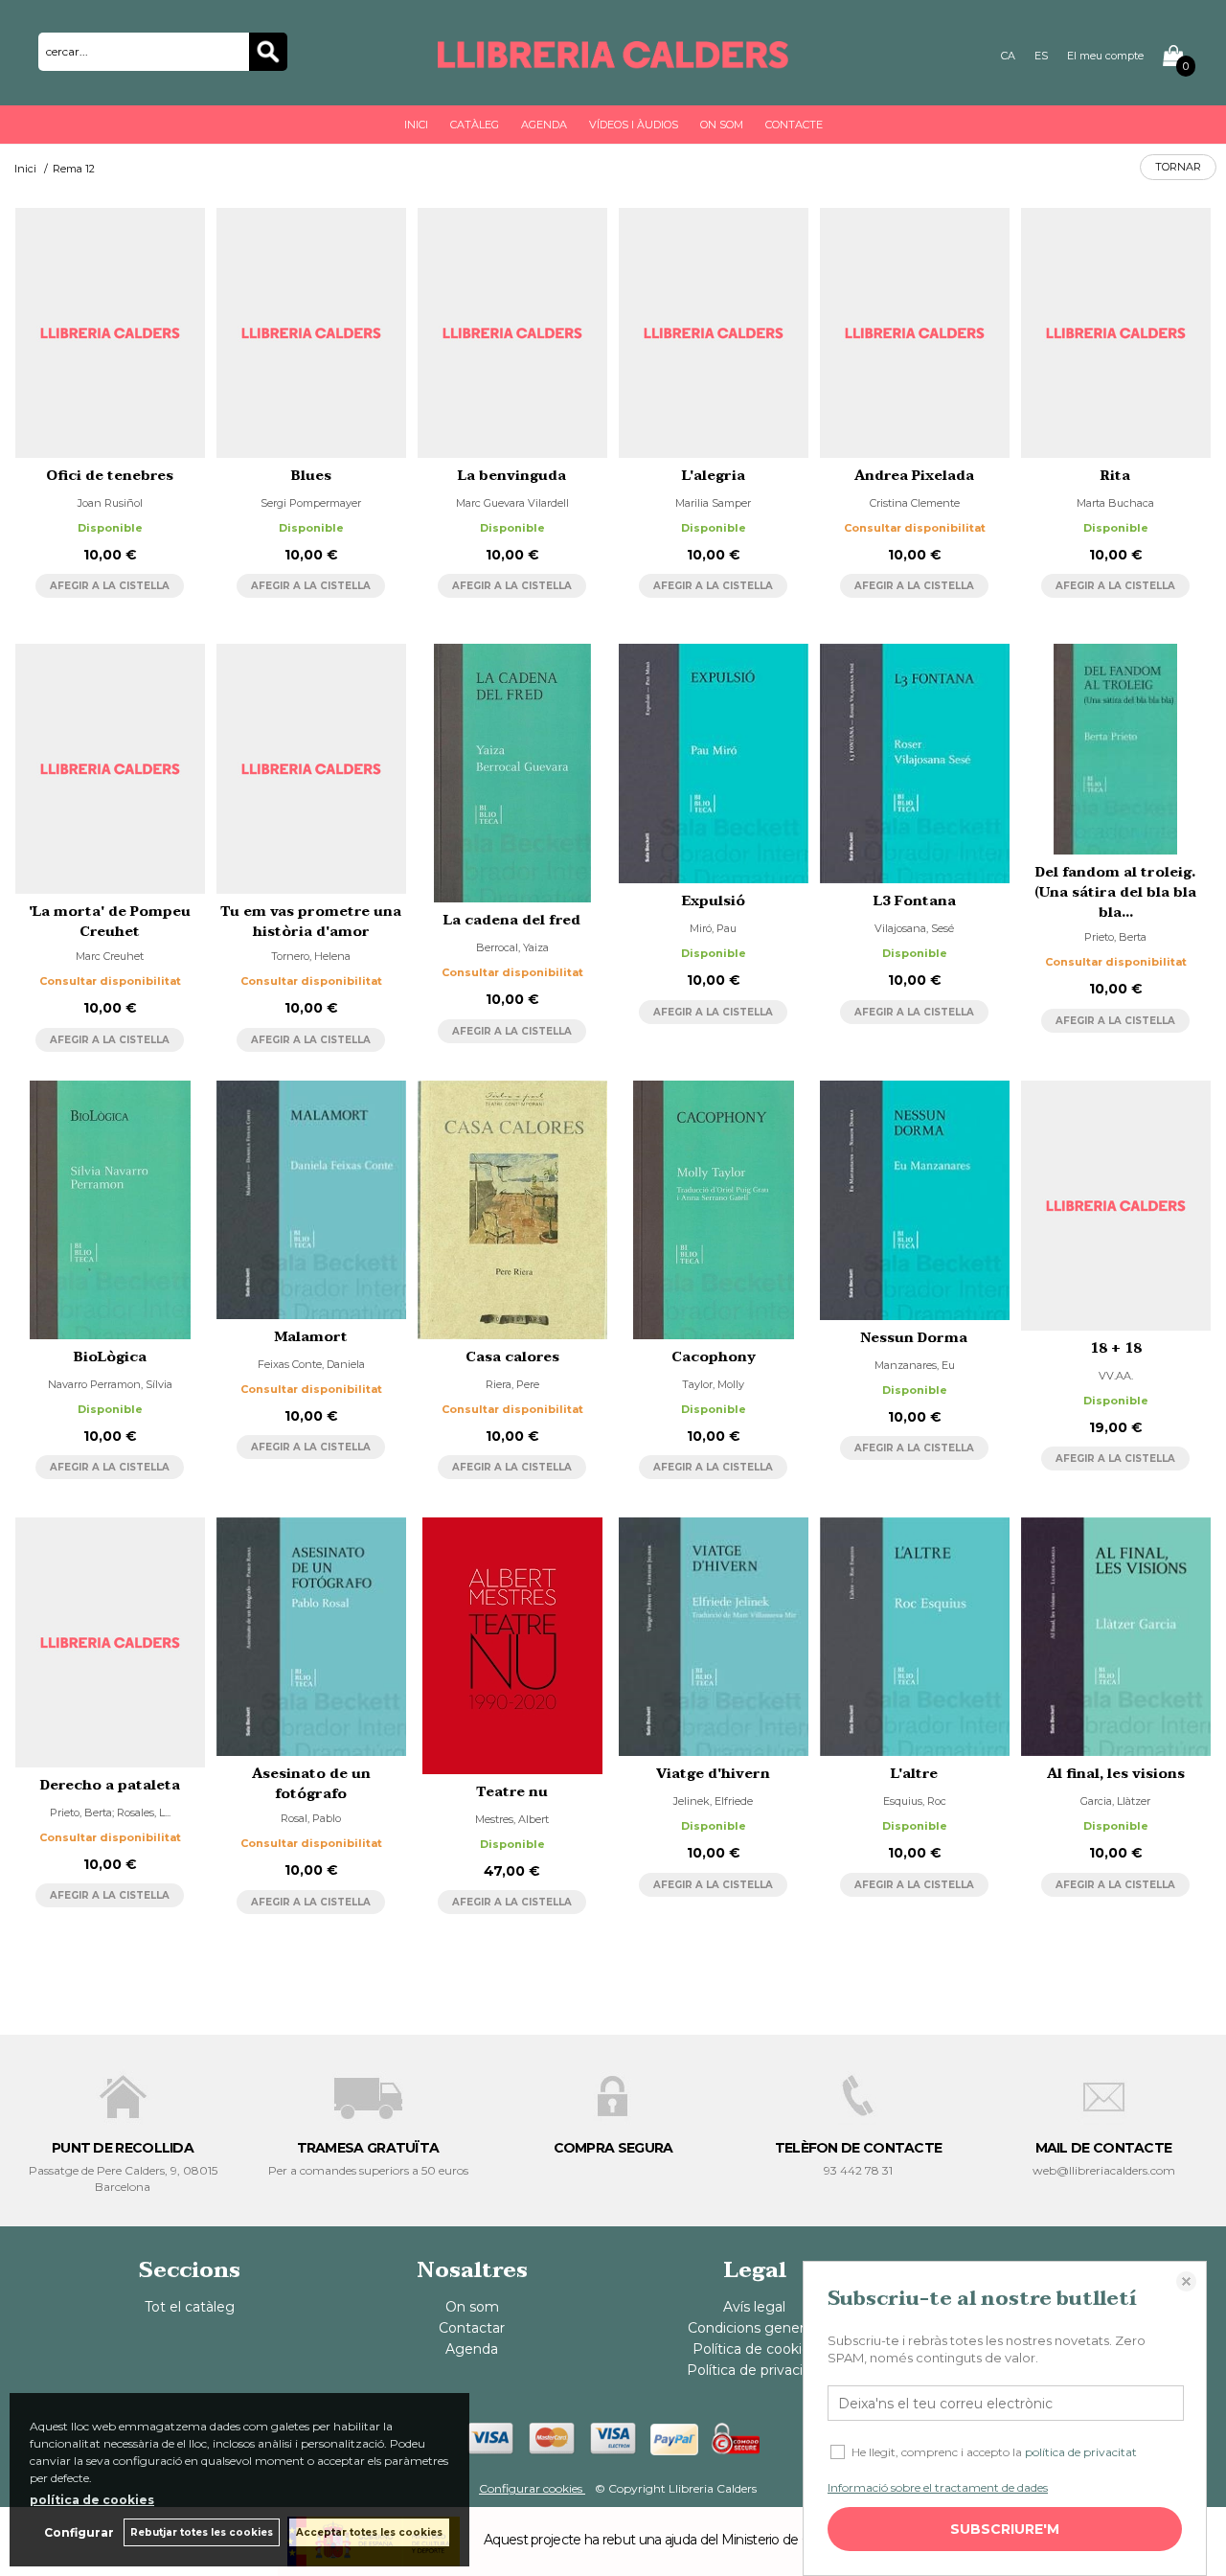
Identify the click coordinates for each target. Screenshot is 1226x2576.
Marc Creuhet (110, 956)
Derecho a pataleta (110, 1785)
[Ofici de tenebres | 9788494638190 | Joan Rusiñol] (110, 333)
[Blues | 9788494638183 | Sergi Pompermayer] (311, 333)
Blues (311, 476)
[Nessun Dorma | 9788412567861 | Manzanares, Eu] (915, 1200)
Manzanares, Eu (915, 1365)
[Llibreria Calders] (613, 59)
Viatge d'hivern (713, 1774)
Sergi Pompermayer (311, 503)
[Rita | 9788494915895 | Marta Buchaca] (1116, 333)
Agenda (544, 125)
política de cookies (92, 2500)
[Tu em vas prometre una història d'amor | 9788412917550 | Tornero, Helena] (311, 769)
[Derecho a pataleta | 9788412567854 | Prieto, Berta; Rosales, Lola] (110, 1642)
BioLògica (110, 1357)
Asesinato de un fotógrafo (311, 1784)
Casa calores (512, 1357)
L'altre (914, 1774)
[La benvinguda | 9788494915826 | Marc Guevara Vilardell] (512, 333)
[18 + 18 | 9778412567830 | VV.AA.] (1116, 1206)
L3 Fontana (915, 901)
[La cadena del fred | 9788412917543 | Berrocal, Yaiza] (512, 773)
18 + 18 (1116, 1348)
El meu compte (1105, 56)
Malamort (311, 1337)
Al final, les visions (1116, 1774)
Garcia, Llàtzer (1115, 1801)
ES (1041, 56)
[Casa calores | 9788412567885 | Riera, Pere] (512, 1210)
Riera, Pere (512, 1384)
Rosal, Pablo (311, 1818)
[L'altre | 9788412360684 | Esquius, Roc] (915, 1637)
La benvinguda (512, 476)
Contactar (472, 2328)
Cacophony (714, 1357)
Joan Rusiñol (110, 503)
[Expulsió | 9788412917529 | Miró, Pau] (714, 763)
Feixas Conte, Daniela (311, 1364)
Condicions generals (754, 2328)
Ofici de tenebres (110, 476)
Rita (1115, 476)
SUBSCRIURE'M (1005, 2529)
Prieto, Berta (1115, 937)
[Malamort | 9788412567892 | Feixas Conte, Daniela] (311, 1199)
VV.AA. (1116, 1376)
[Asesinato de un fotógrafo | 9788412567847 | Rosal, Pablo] (311, 1637)
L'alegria (714, 476)
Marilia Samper (713, 503)
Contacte (794, 125)
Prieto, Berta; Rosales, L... (110, 1812)
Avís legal (754, 2307)
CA (1008, 56)
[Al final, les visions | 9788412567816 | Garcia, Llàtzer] (1116, 1637)
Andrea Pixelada (914, 476)
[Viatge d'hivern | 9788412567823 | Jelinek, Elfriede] (714, 1637)
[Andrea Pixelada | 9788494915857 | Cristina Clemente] (915, 333)
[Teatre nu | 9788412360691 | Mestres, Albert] (512, 1646)
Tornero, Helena (311, 956)
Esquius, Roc (915, 1801)
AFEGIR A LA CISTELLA (110, 586)
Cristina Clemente (915, 503)
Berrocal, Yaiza (512, 947)
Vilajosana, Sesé (914, 928)
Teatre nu (512, 1792)
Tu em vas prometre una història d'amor (311, 922)
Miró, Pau (713, 928)
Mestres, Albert (512, 1819)
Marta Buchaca (1115, 503)
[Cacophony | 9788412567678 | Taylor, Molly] (714, 1210)
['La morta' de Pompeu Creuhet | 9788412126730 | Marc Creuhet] (110, 769)
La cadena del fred (512, 920)
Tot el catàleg (190, 2307)
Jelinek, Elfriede (713, 1801)
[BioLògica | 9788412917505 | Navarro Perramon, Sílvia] (110, 1210)
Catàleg (475, 125)
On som (722, 125)
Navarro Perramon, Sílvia (110, 1384)
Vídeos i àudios (634, 125)
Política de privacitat (754, 2370)
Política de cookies (755, 2349)
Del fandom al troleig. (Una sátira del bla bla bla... (1115, 892)
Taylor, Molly (713, 1384)
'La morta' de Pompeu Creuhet (110, 922)
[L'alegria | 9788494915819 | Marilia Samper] (714, 333)
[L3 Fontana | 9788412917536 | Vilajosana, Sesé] (915, 763)
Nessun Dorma (914, 1338)
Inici (416, 125)
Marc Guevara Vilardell (512, 503)
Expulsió (714, 901)
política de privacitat (1081, 2452)
